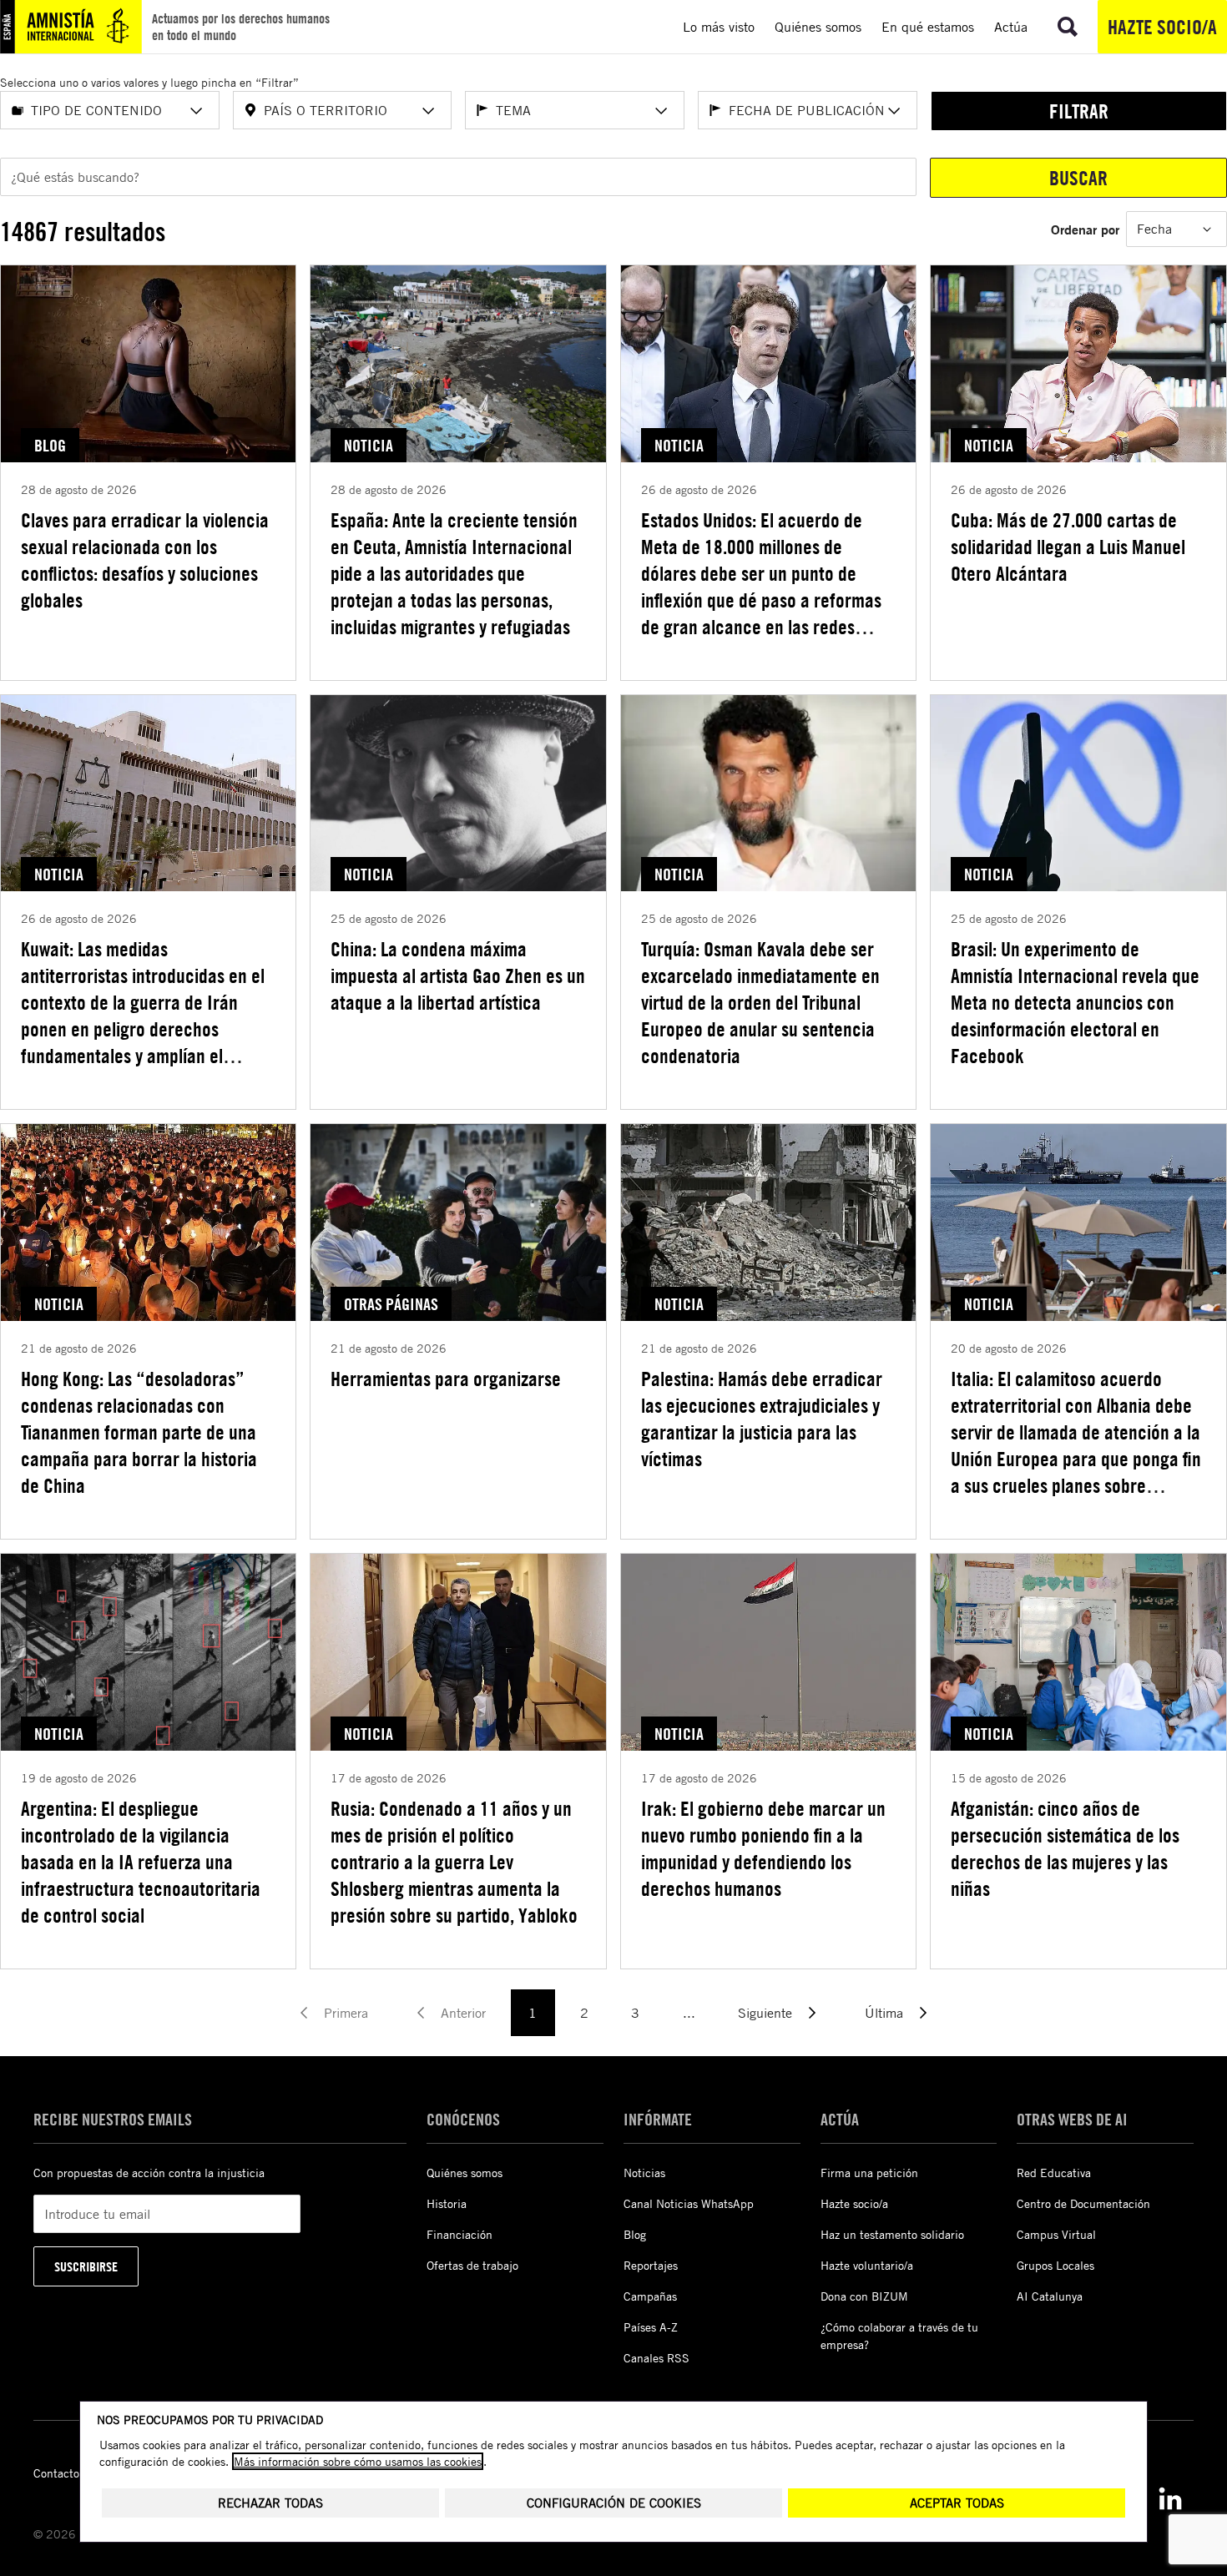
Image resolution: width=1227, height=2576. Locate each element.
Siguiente (765, 2013)
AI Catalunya (1050, 2296)
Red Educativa (1054, 2173)
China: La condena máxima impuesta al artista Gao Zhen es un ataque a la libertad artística (458, 975)
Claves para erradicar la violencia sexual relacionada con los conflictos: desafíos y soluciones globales (145, 560)
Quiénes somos (465, 2173)
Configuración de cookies (614, 2503)
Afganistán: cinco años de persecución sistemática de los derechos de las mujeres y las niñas (1065, 1848)
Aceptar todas (957, 2503)
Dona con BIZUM (864, 2296)
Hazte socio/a (1162, 27)
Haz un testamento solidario (892, 2234)
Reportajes (651, 2265)
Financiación (459, 2234)
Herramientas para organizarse (446, 1379)
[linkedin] (1170, 2498)
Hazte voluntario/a (867, 2265)
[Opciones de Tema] (661, 111)
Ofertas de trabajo (472, 2265)
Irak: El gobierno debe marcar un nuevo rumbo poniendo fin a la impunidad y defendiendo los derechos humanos (763, 1848)
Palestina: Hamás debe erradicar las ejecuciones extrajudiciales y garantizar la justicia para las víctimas (762, 1419)
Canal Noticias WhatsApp (689, 2203)
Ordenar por (1085, 229)
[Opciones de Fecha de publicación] (894, 111)
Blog (635, 2234)
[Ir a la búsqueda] (1068, 27)
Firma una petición (869, 2173)
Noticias (644, 2173)
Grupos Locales (1055, 2265)
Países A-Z (651, 2327)
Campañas (650, 2296)
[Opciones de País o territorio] (428, 111)
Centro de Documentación (1083, 2203)
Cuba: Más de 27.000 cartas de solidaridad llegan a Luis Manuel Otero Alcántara (1068, 547)
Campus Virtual (1056, 2234)
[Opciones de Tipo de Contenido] (196, 111)
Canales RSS (656, 2358)
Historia (447, 2203)
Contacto (56, 2473)
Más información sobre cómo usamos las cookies (358, 2461)
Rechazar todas (270, 2503)
